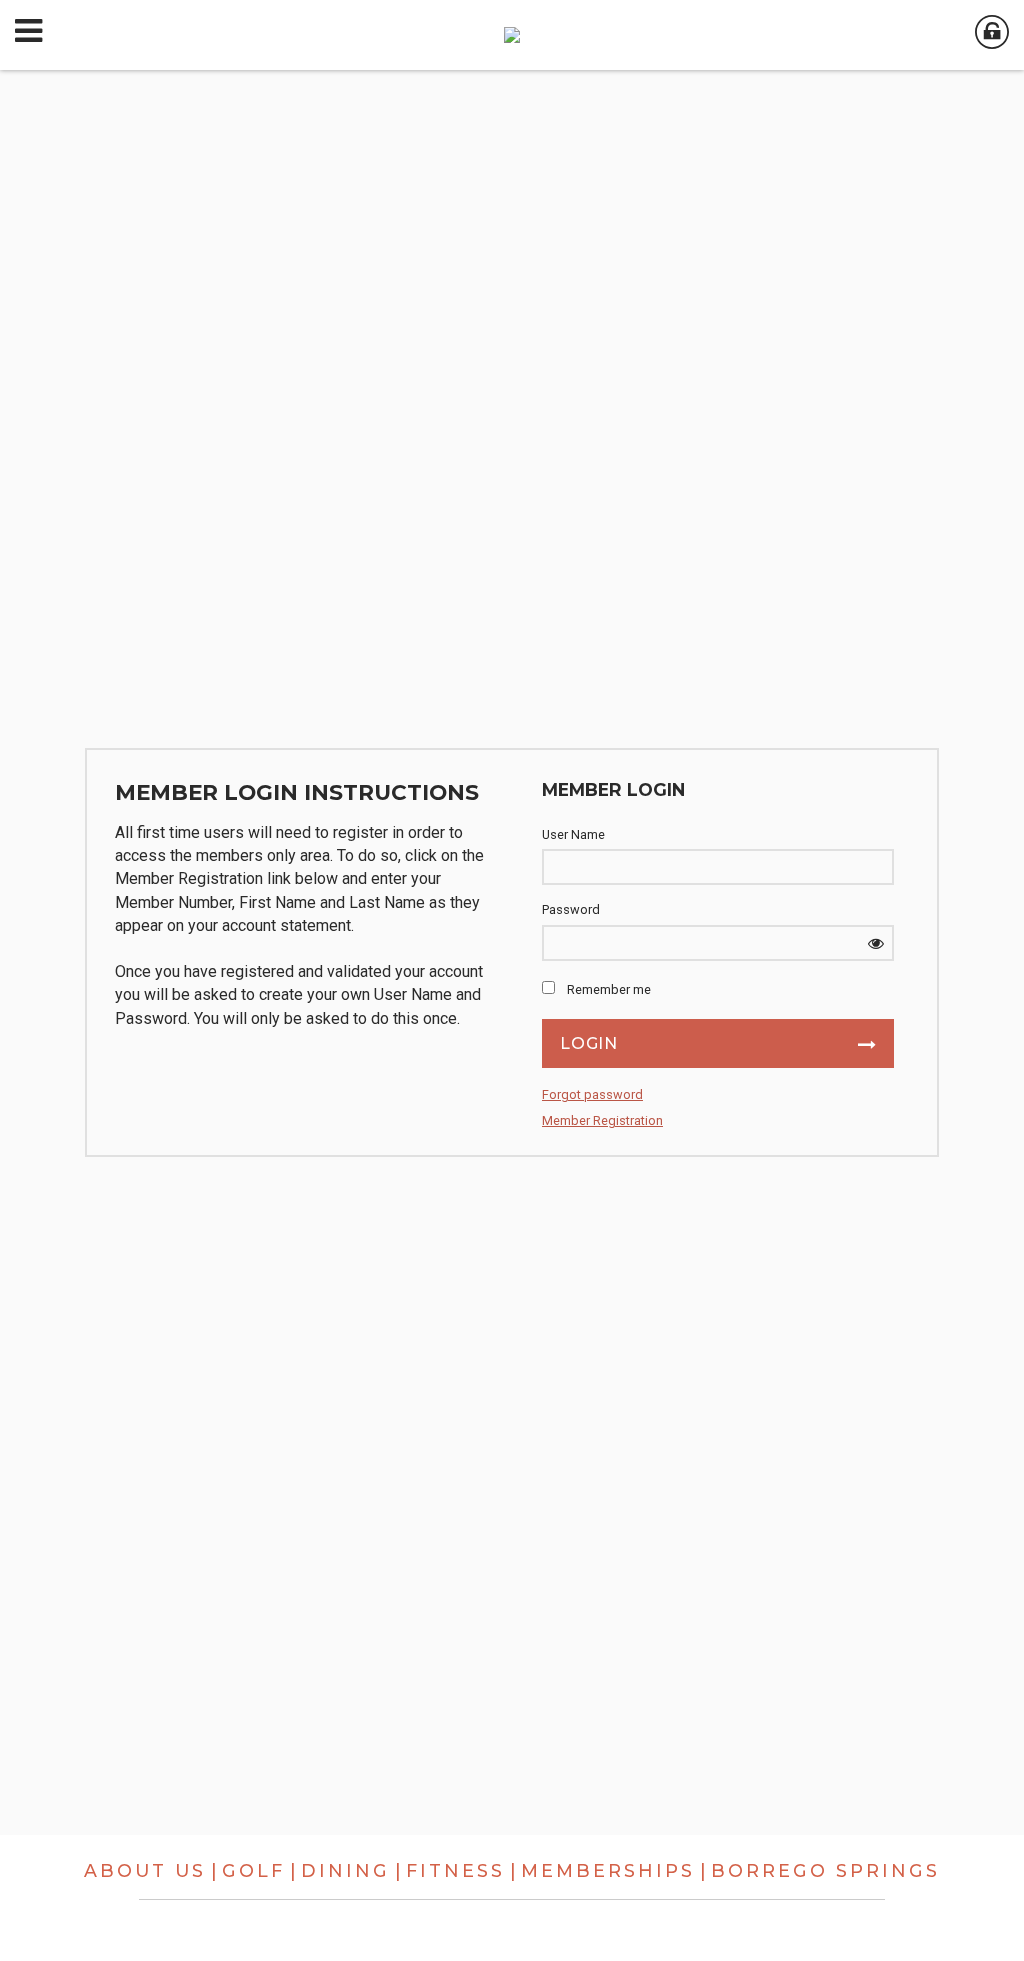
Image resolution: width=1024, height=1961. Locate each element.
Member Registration (602, 1120)
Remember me (609, 989)
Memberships (608, 1870)
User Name (573, 834)
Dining (345, 1870)
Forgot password (592, 1094)
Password (571, 909)
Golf (253, 1870)
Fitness (455, 1870)
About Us (145, 1870)
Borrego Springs (825, 1870)
